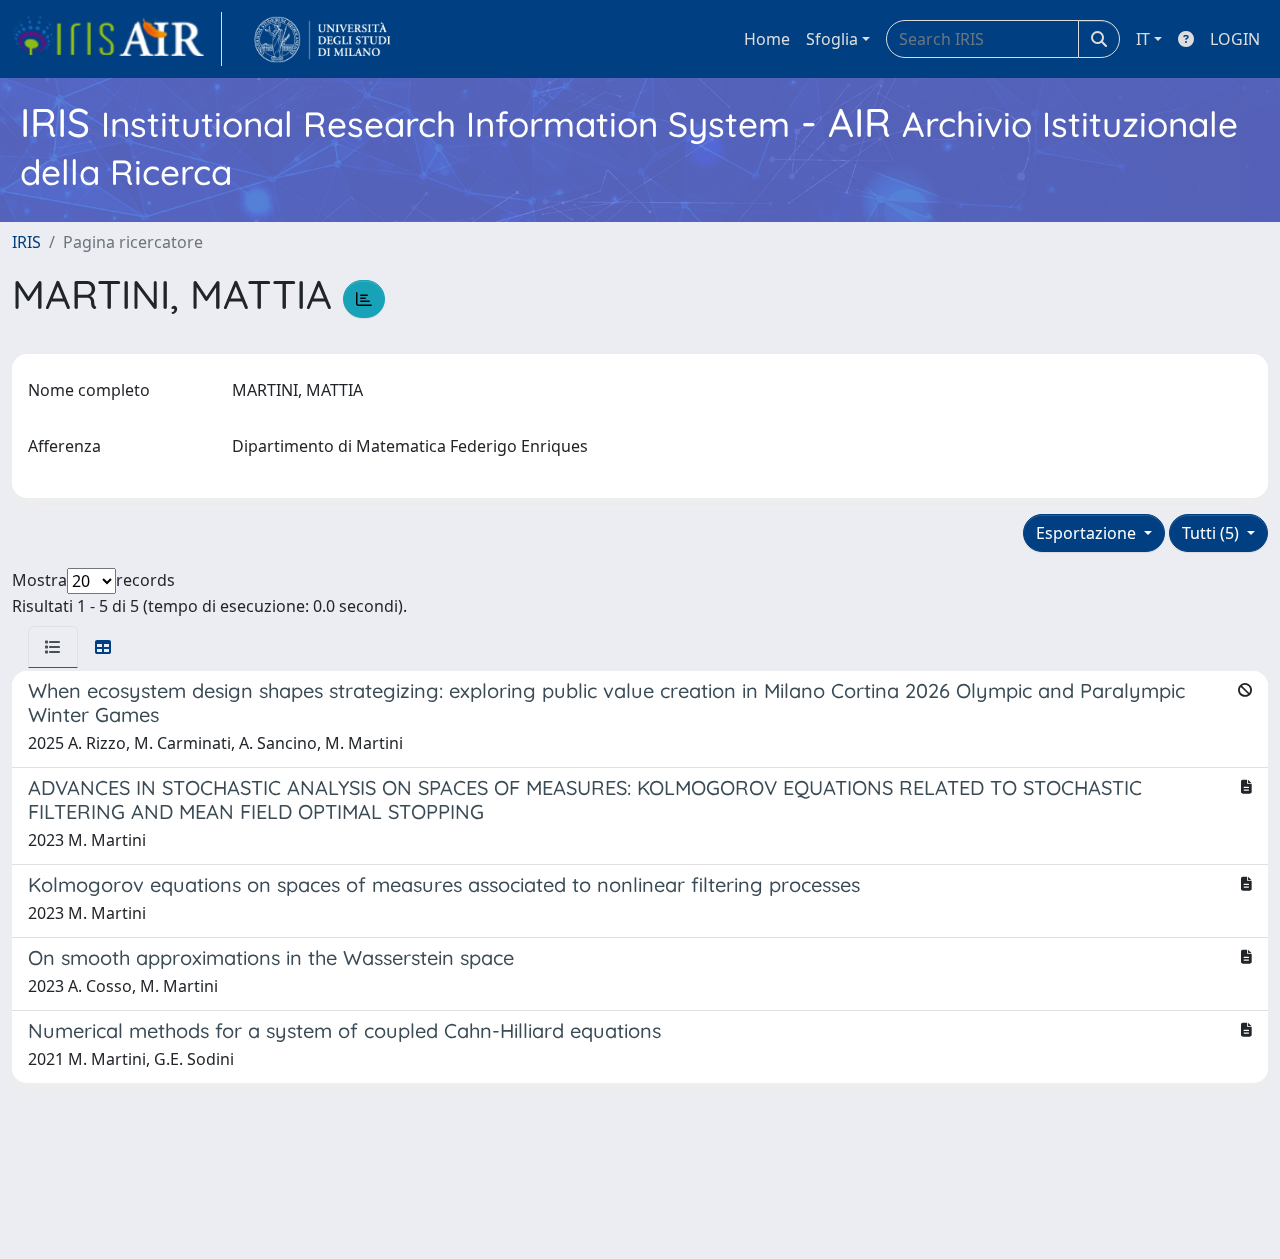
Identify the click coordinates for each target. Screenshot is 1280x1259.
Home (767, 39)
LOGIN (1235, 39)
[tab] (53, 647)
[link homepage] (117, 39)
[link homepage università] (322, 39)
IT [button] (1143, 39)
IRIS (26, 242)
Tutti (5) (1212, 533)
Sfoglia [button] (832, 39)
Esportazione (1088, 533)
